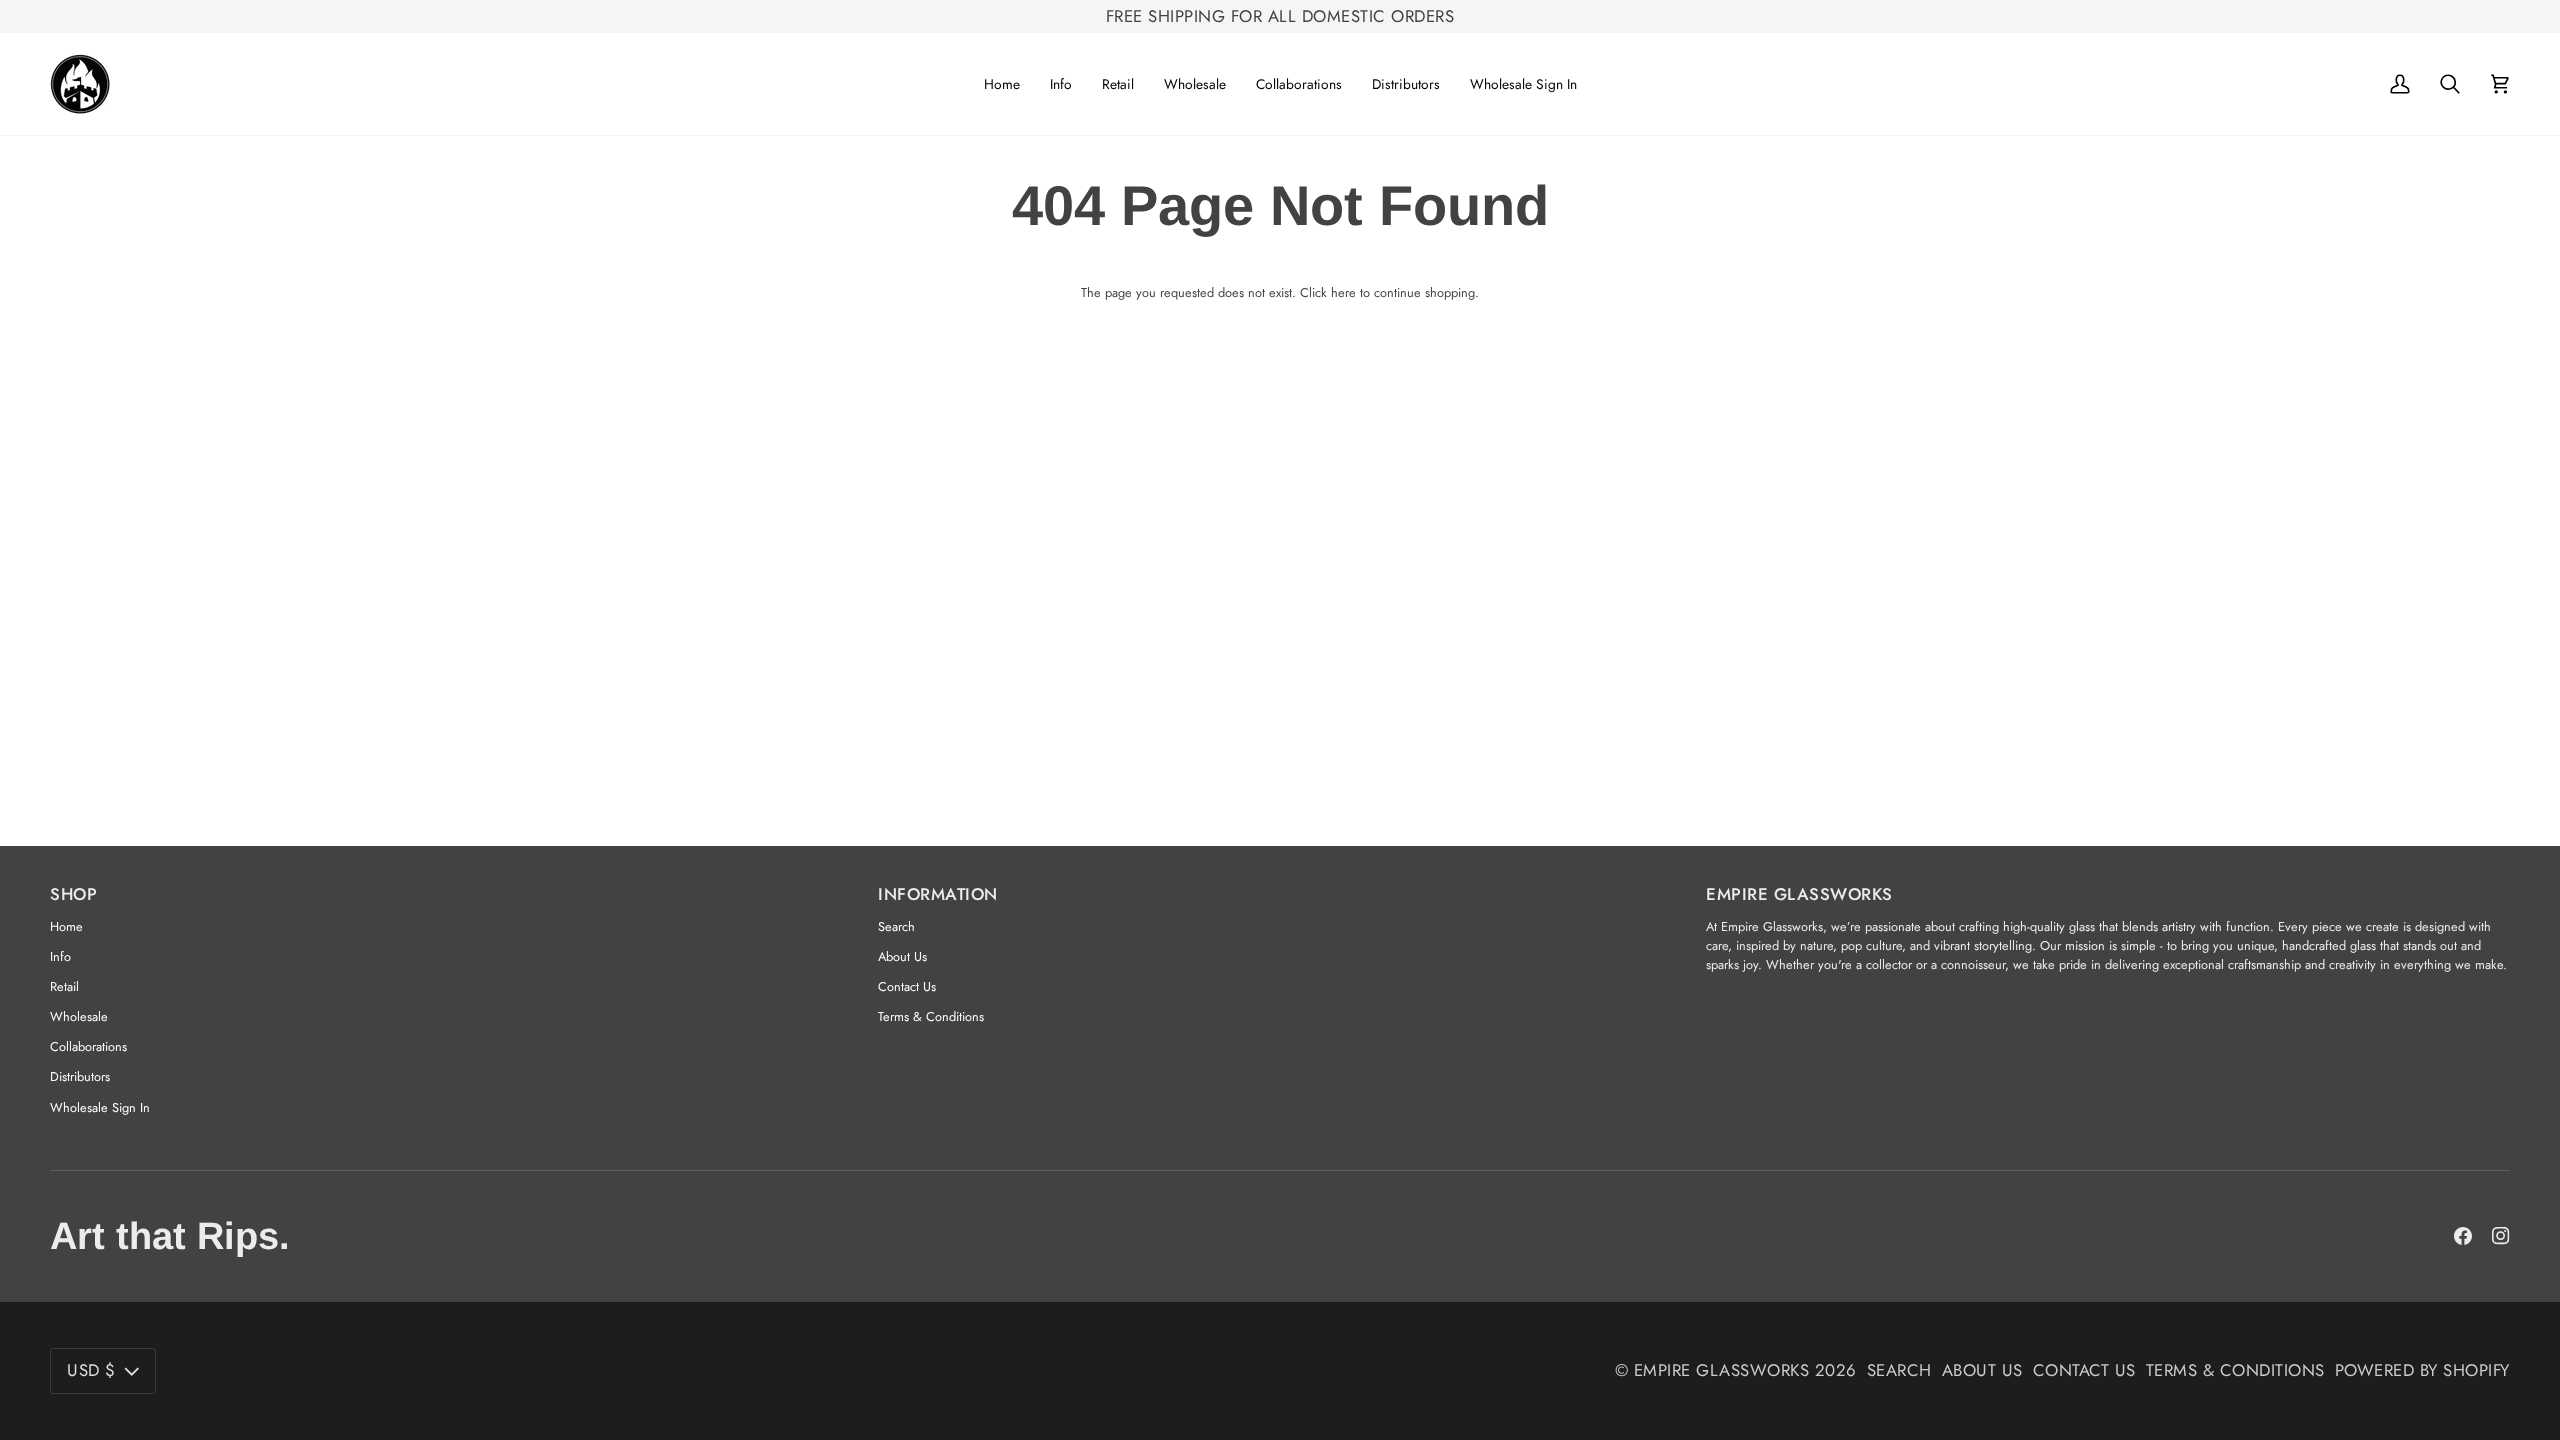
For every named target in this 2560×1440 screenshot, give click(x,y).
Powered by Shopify (2422, 1370)
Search (896, 926)
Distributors (80, 1076)
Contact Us (907, 986)
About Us (902, 956)
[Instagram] (2501, 1236)
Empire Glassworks (1722, 1370)
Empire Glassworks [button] (1799, 894)
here (1343, 292)
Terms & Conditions (931, 1016)
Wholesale (79, 1016)
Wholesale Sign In (100, 1107)
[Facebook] (2463, 1236)
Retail (64, 986)
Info (60, 956)
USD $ (91, 1370)
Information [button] (938, 894)
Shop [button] (73, 894)
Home (66, 926)
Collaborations (88, 1046)
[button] (1061, 84)
